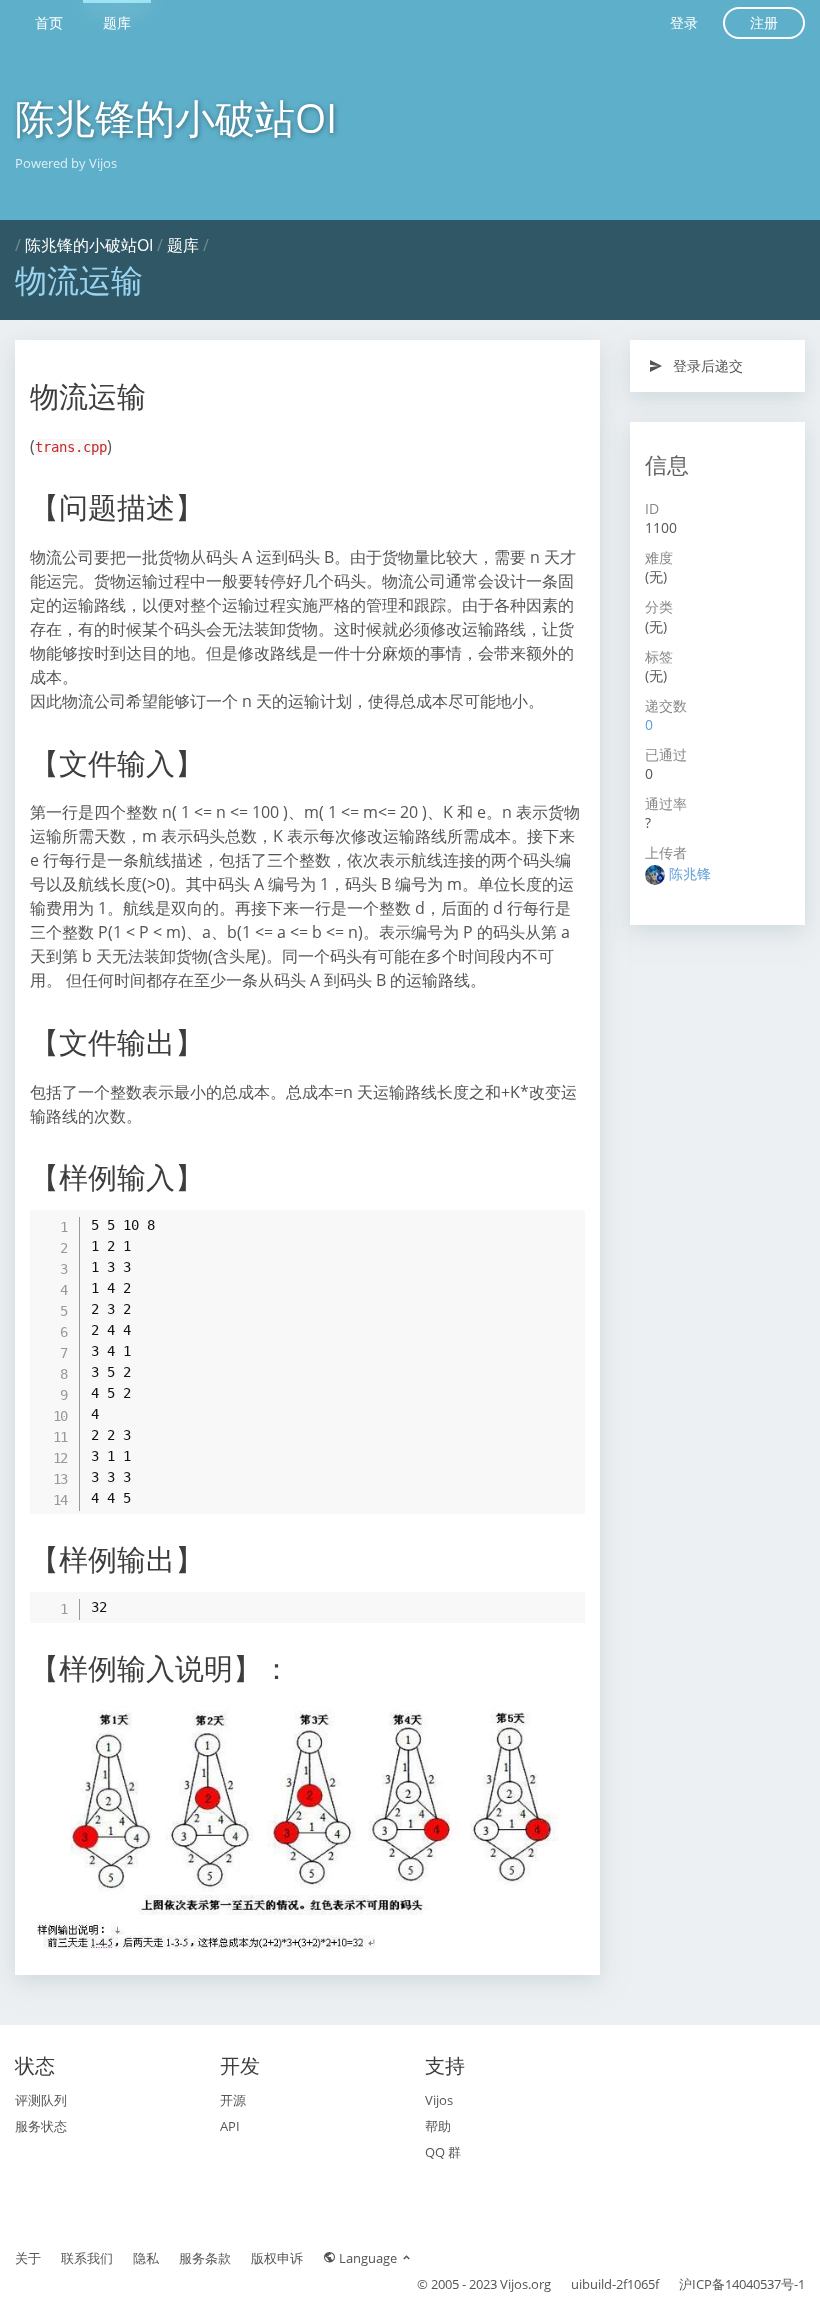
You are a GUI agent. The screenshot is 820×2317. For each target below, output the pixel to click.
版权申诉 (277, 2258)
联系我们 (87, 2258)
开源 (233, 2100)
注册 (764, 22)
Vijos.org (525, 2284)
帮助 (438, 2126)
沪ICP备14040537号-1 (742, 2284)
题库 (117, 22)
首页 (49, 22)
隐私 (146, 2258)
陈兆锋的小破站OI (176, 117)
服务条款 (205, 2258)
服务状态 (41, 2126)
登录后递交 (706, 365)
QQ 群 (443, 2152)
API (230, 2126)
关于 (28, 2258)
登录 (684, 22)
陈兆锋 (690, 873)
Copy (559, 1224)
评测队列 (41, 2100)
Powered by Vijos (66, 163)
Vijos (439, 2100)
